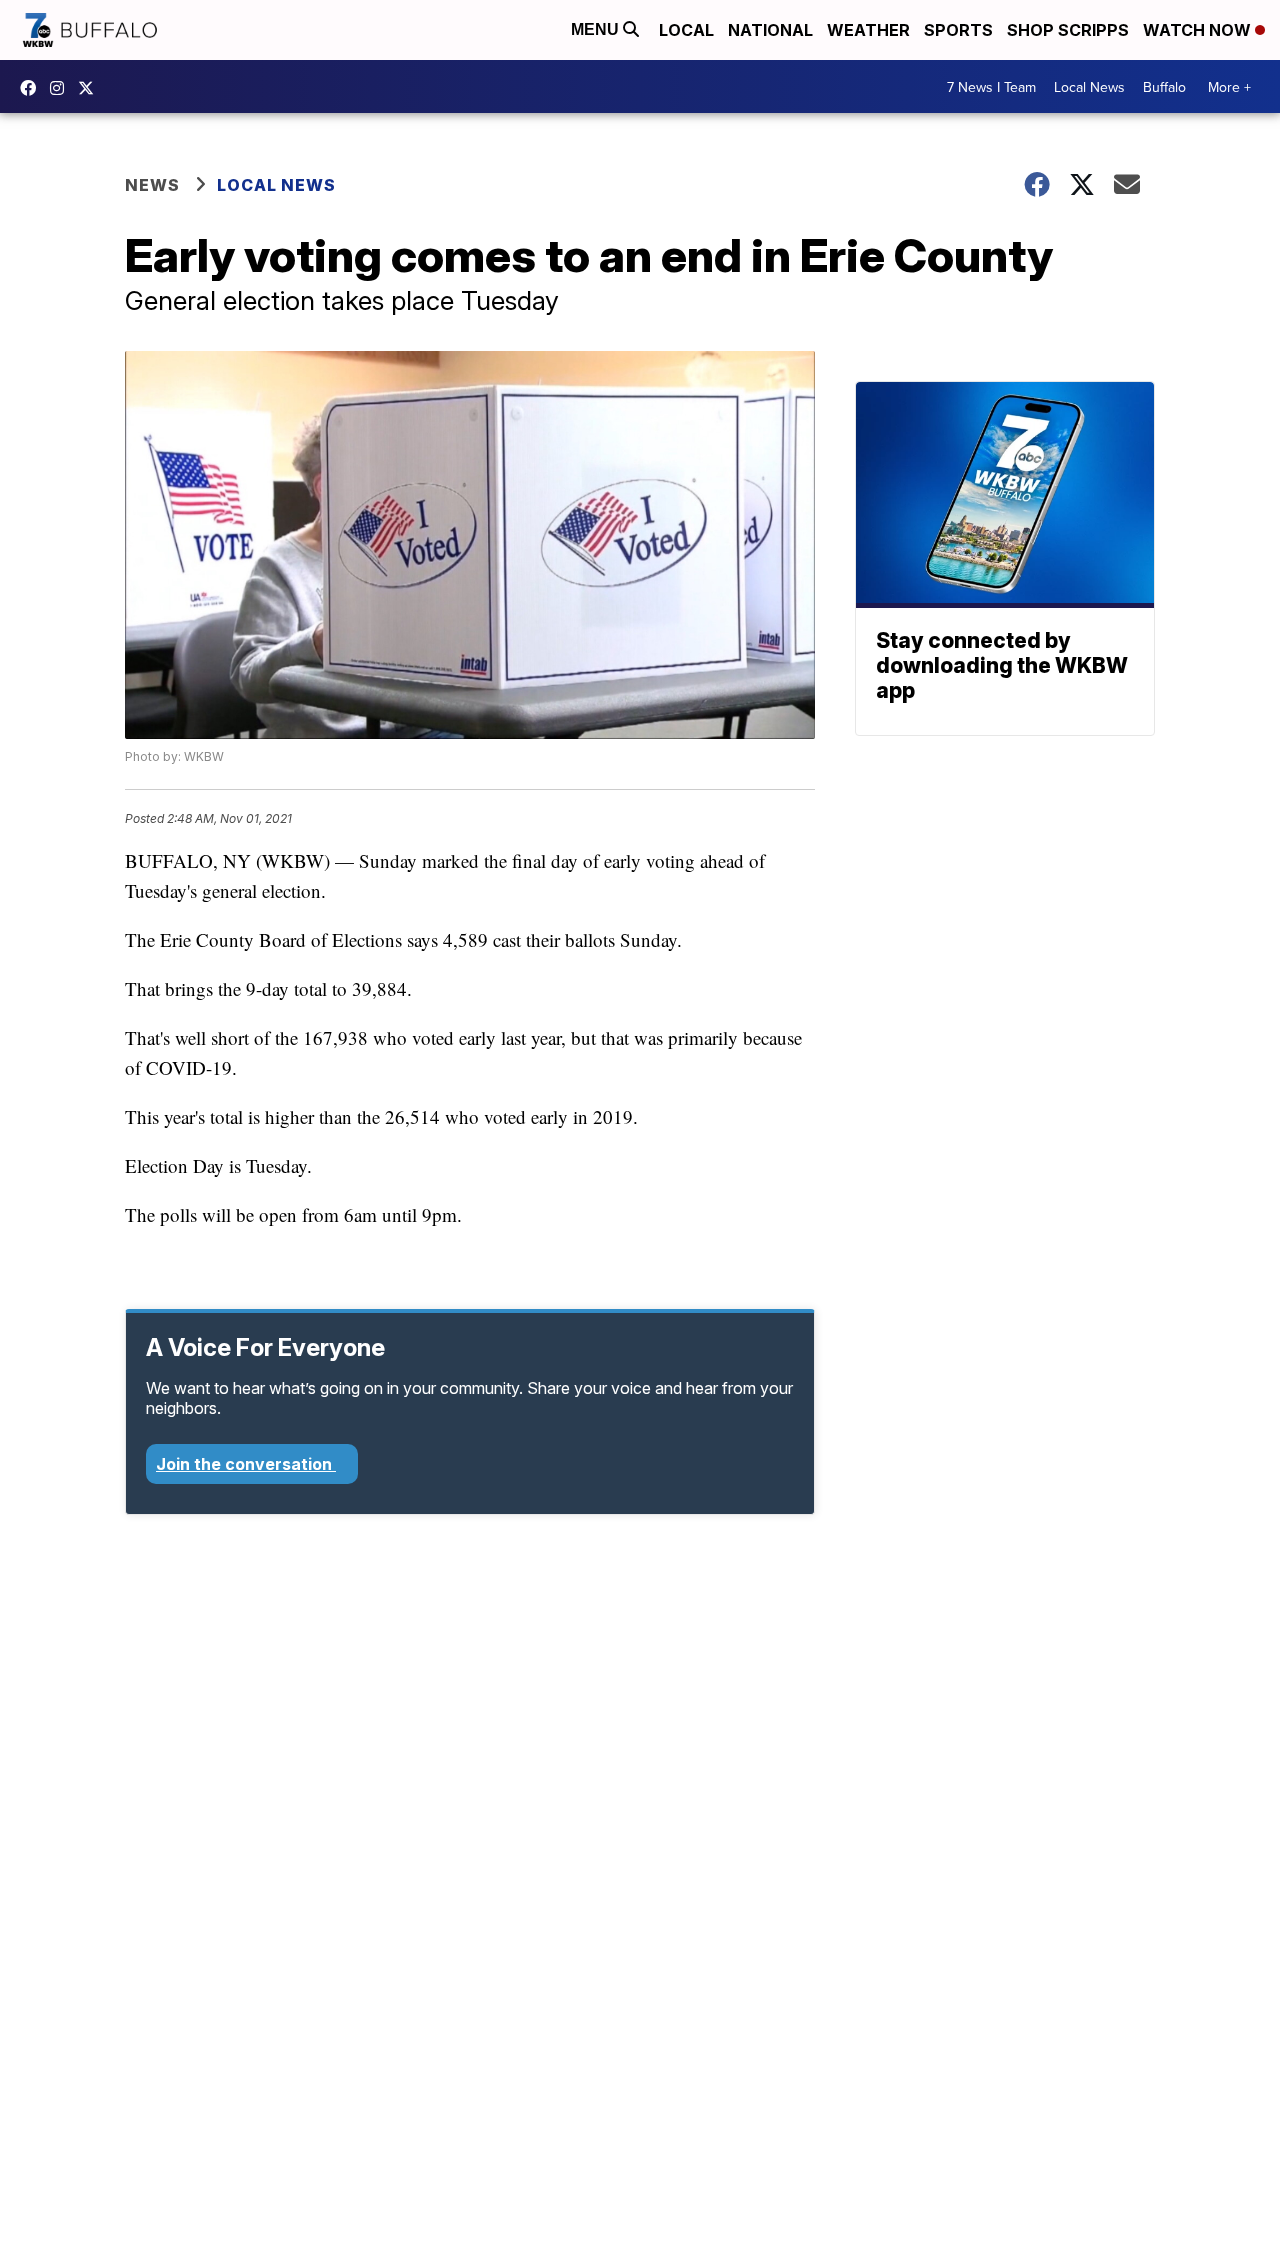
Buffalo (1164, 87)
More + (1229, 87)
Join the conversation (246, 1464)
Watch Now (1199, 30)
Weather (868, 30)
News (152, 185)
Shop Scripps (1068, 30)
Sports (958, 30)
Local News (1089, 87)
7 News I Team (991, 87)
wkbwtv (33, 88)
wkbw (62, 88)
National (770, 30)
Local (686, 30)
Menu (597, 29)
